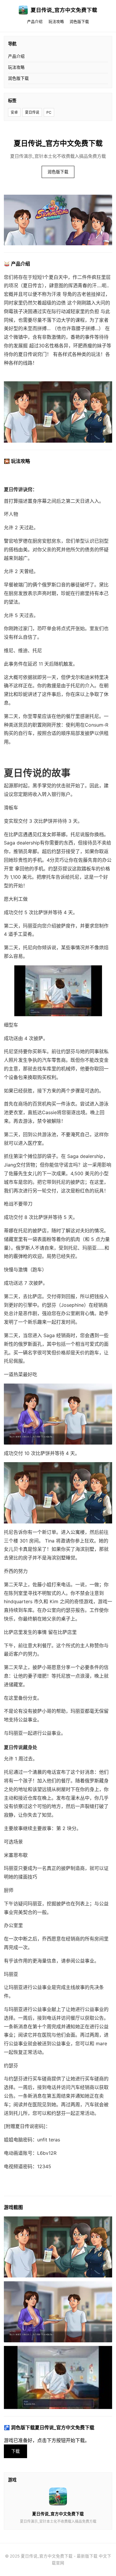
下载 (15, 2451)
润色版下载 (79, 22)
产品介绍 (35, 22)
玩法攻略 (56, 22)
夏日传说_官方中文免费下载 (64, 10)
